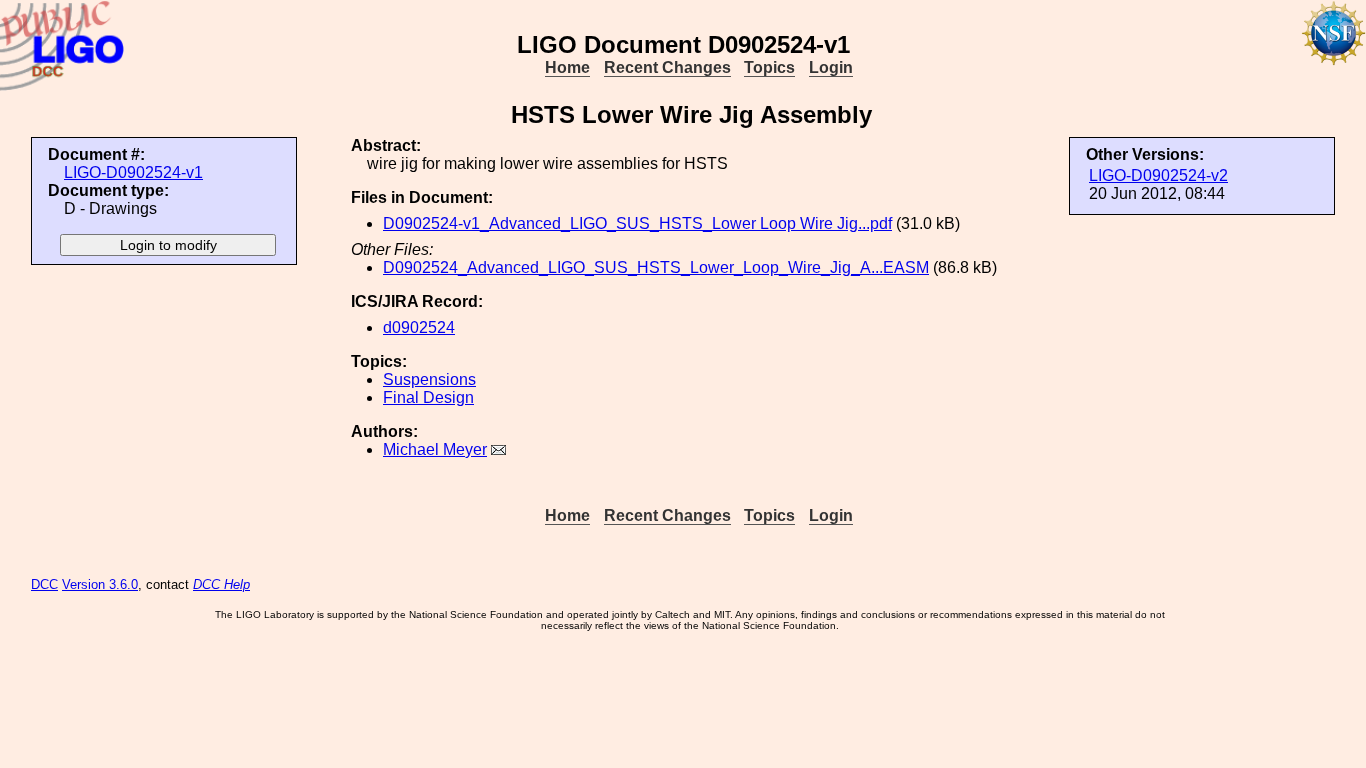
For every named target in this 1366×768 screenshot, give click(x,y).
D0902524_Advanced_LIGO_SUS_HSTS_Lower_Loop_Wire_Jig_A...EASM (656, 267)
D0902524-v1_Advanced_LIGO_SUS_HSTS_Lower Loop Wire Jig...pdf (637, 223)
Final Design (428, 397)
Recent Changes (667, 67)
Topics (769, 67)
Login (831, 67)
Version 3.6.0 (100, 584)
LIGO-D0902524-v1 (133, 172)
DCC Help (221, 584)
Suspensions (429, 379)
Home (567, 67)
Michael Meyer (435, 449)
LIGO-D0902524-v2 (1158, 175)
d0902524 (419, 327)
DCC (44, 584)
